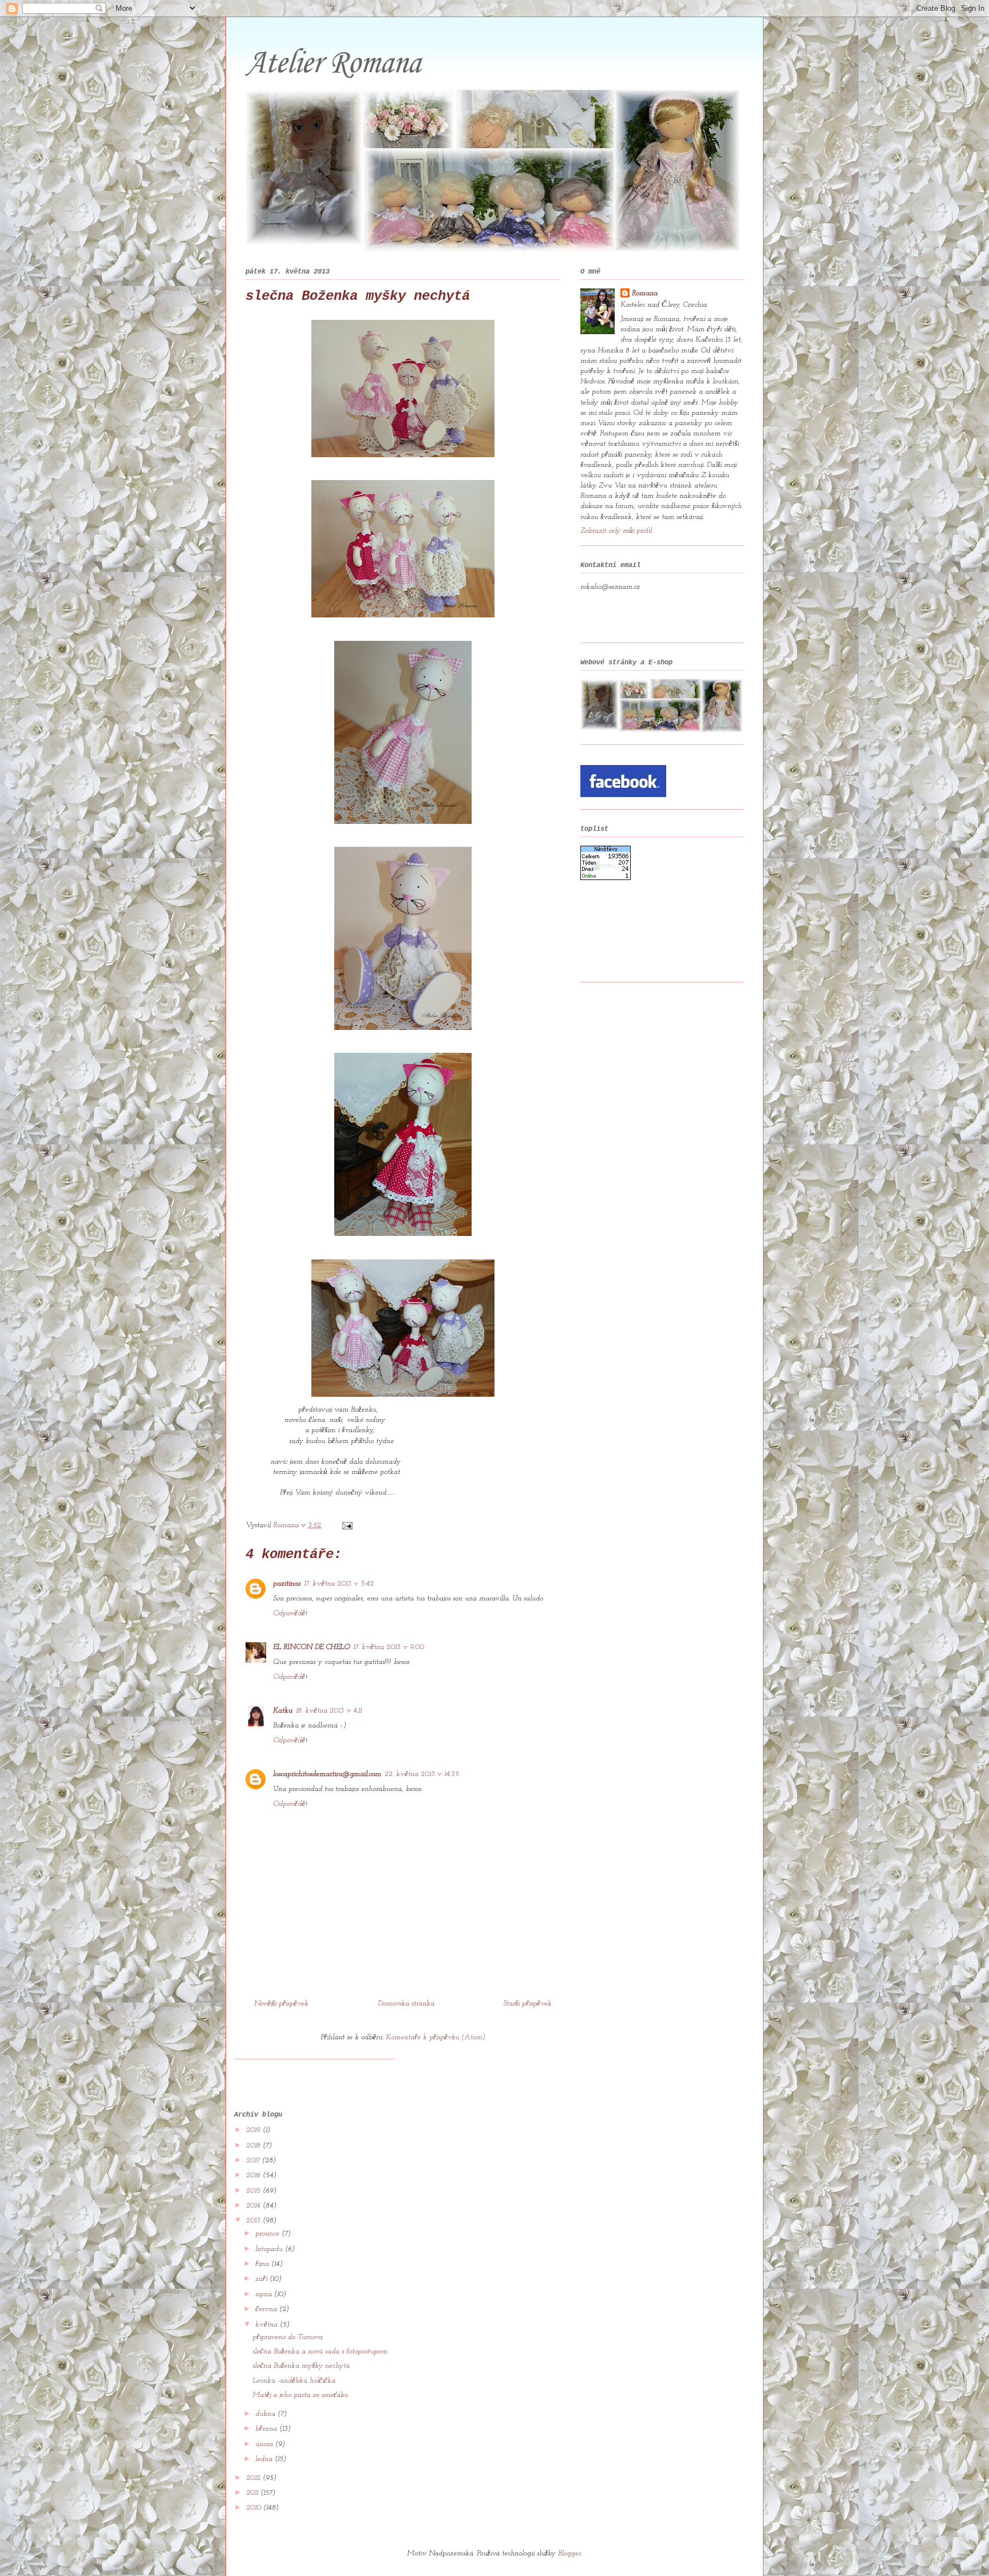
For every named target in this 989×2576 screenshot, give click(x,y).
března (267, 2429)
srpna (265, 2294)
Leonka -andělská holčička (294, 2381)
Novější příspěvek (281, 2004)
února (265, 2444)
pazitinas (287, 1584)
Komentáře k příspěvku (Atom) (436, 2037)
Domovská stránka (406, 2004)
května (268, 2325)
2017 (254, 2160)
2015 (254, 2191)
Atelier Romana (333, 64)
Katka (283, 1711)
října (263, 2264)
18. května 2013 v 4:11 (329, 1711)
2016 (254, 2175)
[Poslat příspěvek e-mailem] (347, 1525)
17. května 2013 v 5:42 (339, 1584)
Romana (645, 293)
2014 (254, 2206)
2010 (255, 2508)
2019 (254, 2130)
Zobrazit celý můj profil (616, 531)
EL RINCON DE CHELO (311, 1647)
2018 (254, 2145)
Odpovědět (290, 1613)
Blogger (569, 2553)
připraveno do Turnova (288, 2337)
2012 (254, 2478)
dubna (266, 2414)
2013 (254, 2220)
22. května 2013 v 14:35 (422, 1774)
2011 (253, 2493)
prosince (268, 2234)
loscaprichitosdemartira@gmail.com (327, 1774)
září (262, 2279)
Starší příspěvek (527, 2004)
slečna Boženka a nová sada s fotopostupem (320, 2351)
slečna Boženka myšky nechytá (301, 2366)
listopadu (270, 2249)
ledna (265, 2459)
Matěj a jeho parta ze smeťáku (300, 2395)
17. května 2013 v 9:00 (389, 1647)
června (267, 2309)
